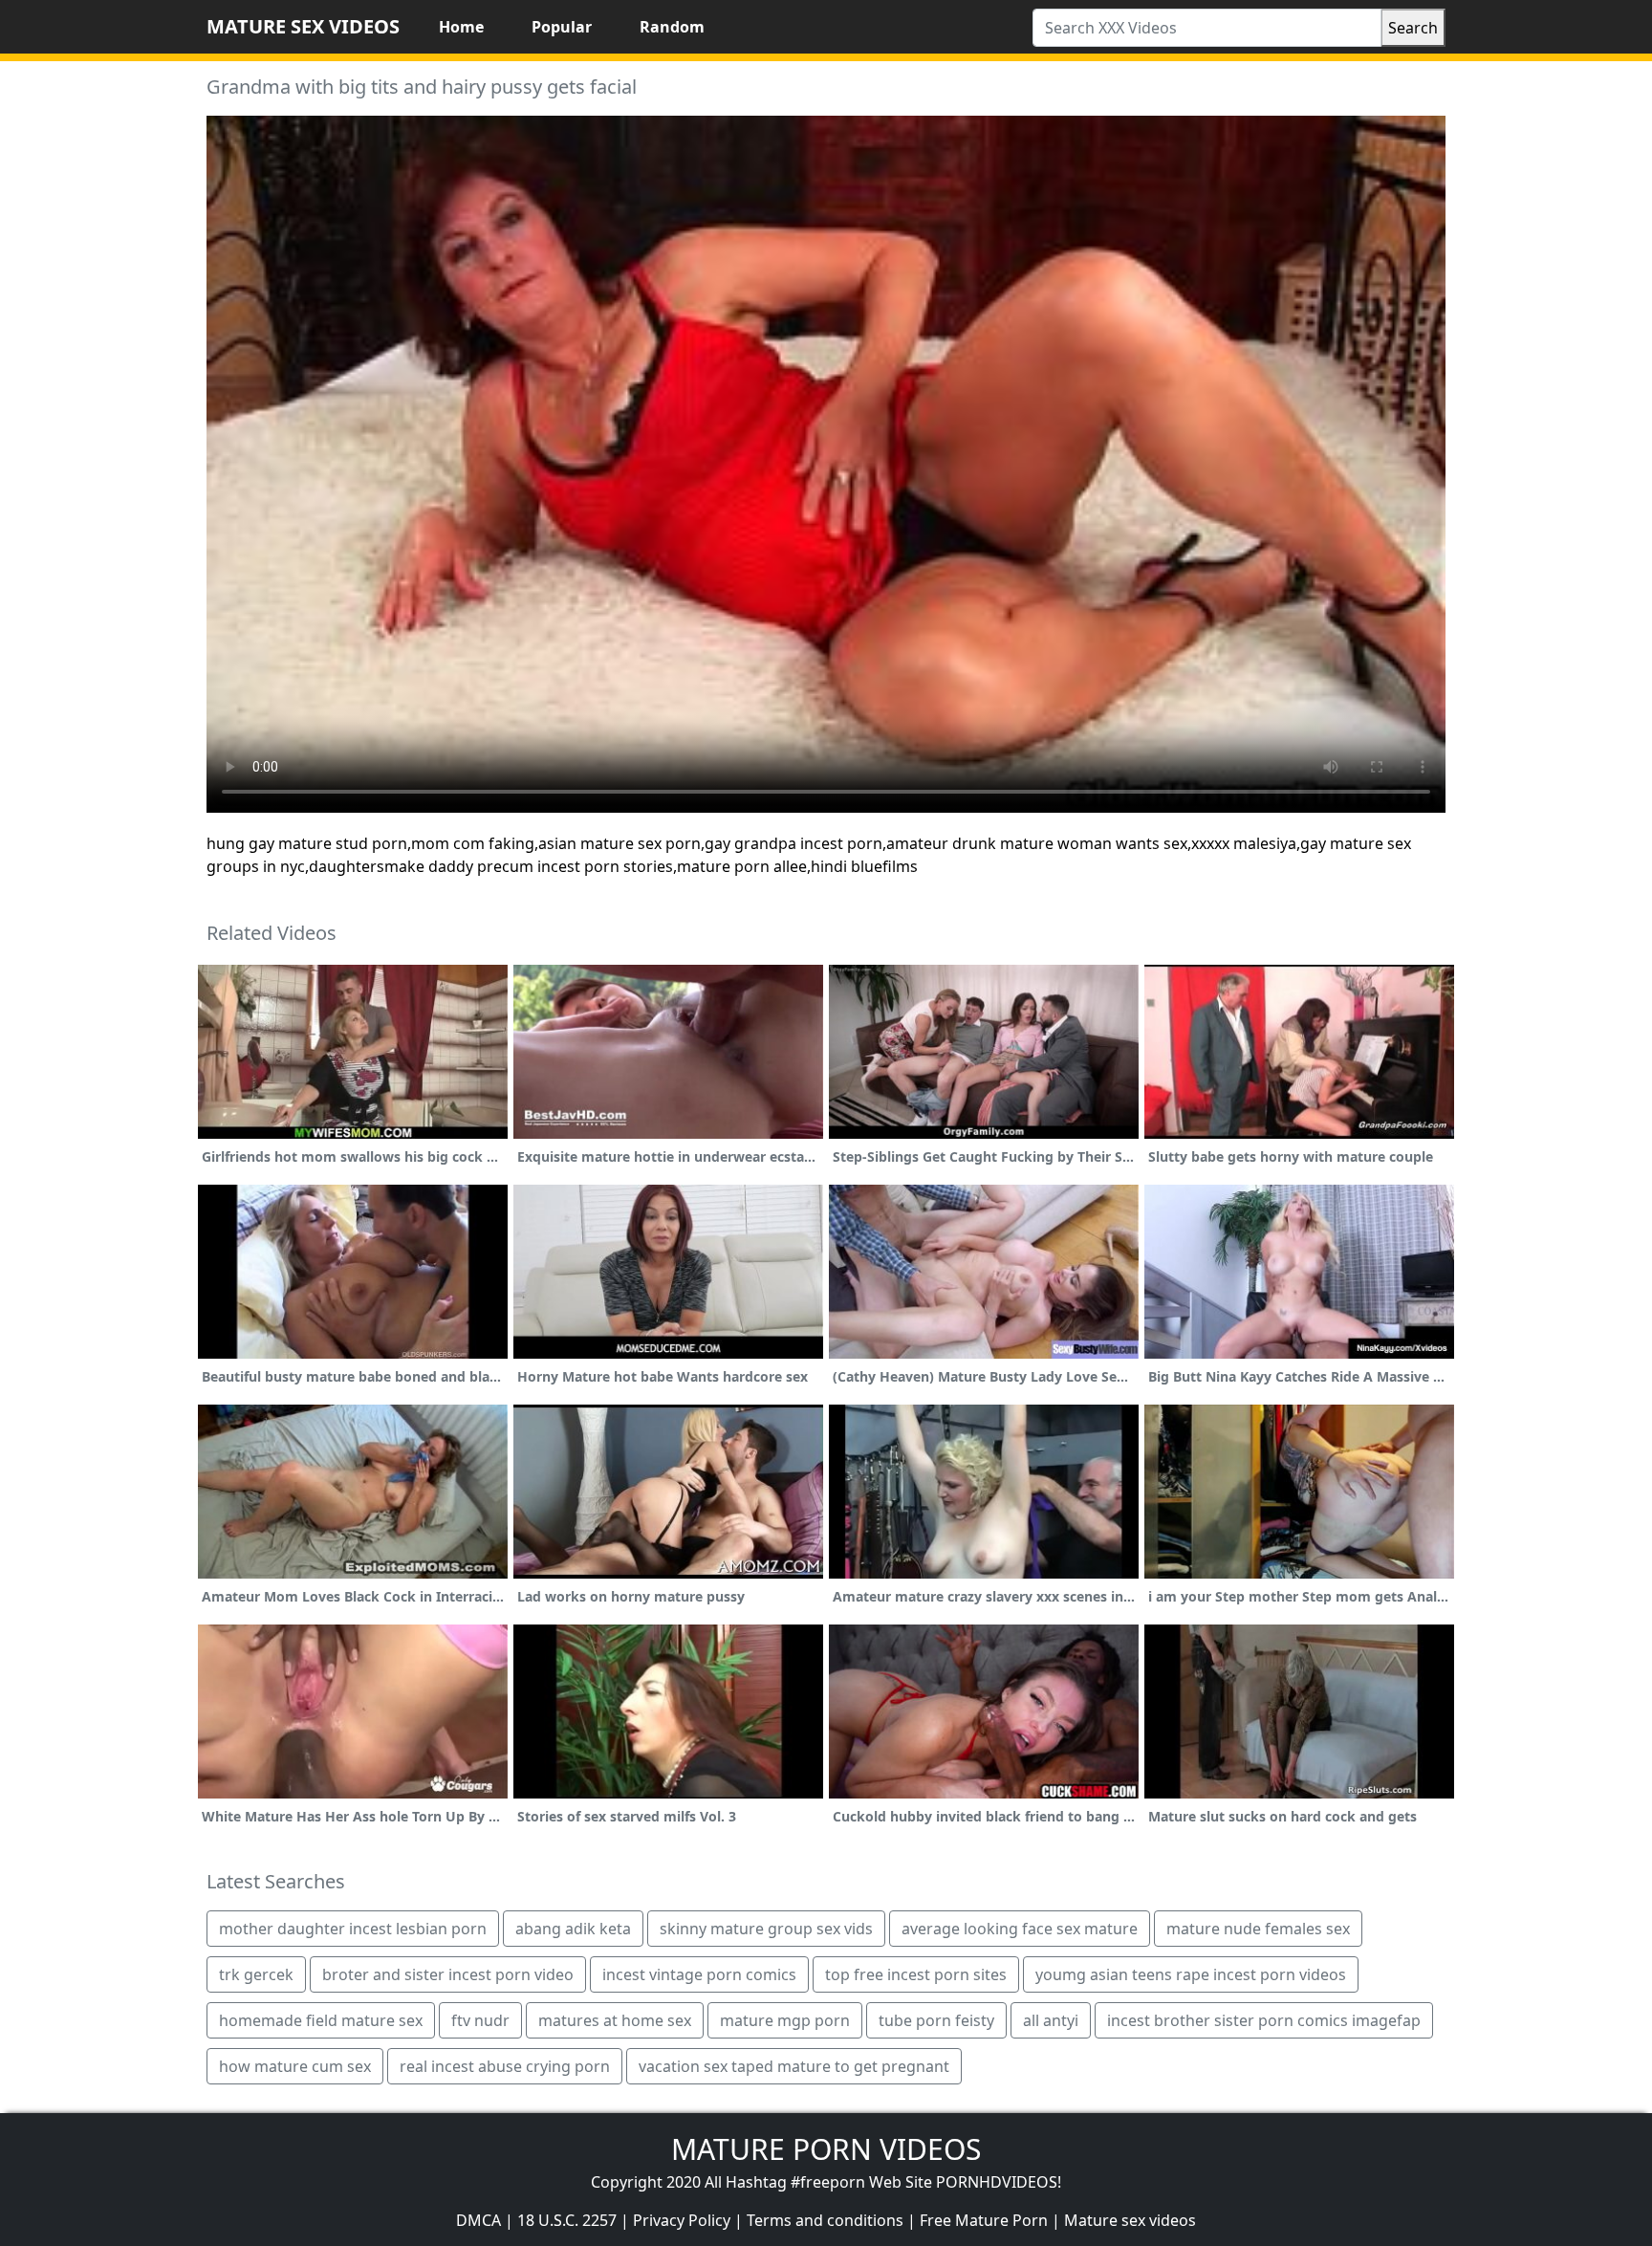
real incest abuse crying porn (505, 2066)
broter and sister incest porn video (448, 1974)
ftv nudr (480, 2020)
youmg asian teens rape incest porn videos (1191, 1974)
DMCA (478, 2220)
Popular (562, 27)
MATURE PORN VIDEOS (826, 2149)
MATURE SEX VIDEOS (303, 26)
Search (1413, 28)
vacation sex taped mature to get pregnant (794, 2066)
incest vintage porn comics (699, 1974)
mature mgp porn (785, 2020)
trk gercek (256, 1974)
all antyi (1051, 2020)
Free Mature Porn (984, 2220)
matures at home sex (615, 2020)
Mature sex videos (1130, 2220)
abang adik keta (573, 1929)
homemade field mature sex (321, 2020)
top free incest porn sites (916, 1974)
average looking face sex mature (1020, 1929)
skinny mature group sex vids (766, 1929)
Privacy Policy (682, 2220)
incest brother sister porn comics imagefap (1264, 2020)
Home (461, 27)
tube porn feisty (936, 2020)
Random (672, 27)
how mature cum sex (295, 2066)
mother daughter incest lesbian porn (353, 1929)
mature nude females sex (1258, 1929)
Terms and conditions (825, 2220)
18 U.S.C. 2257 (567, 2220)
